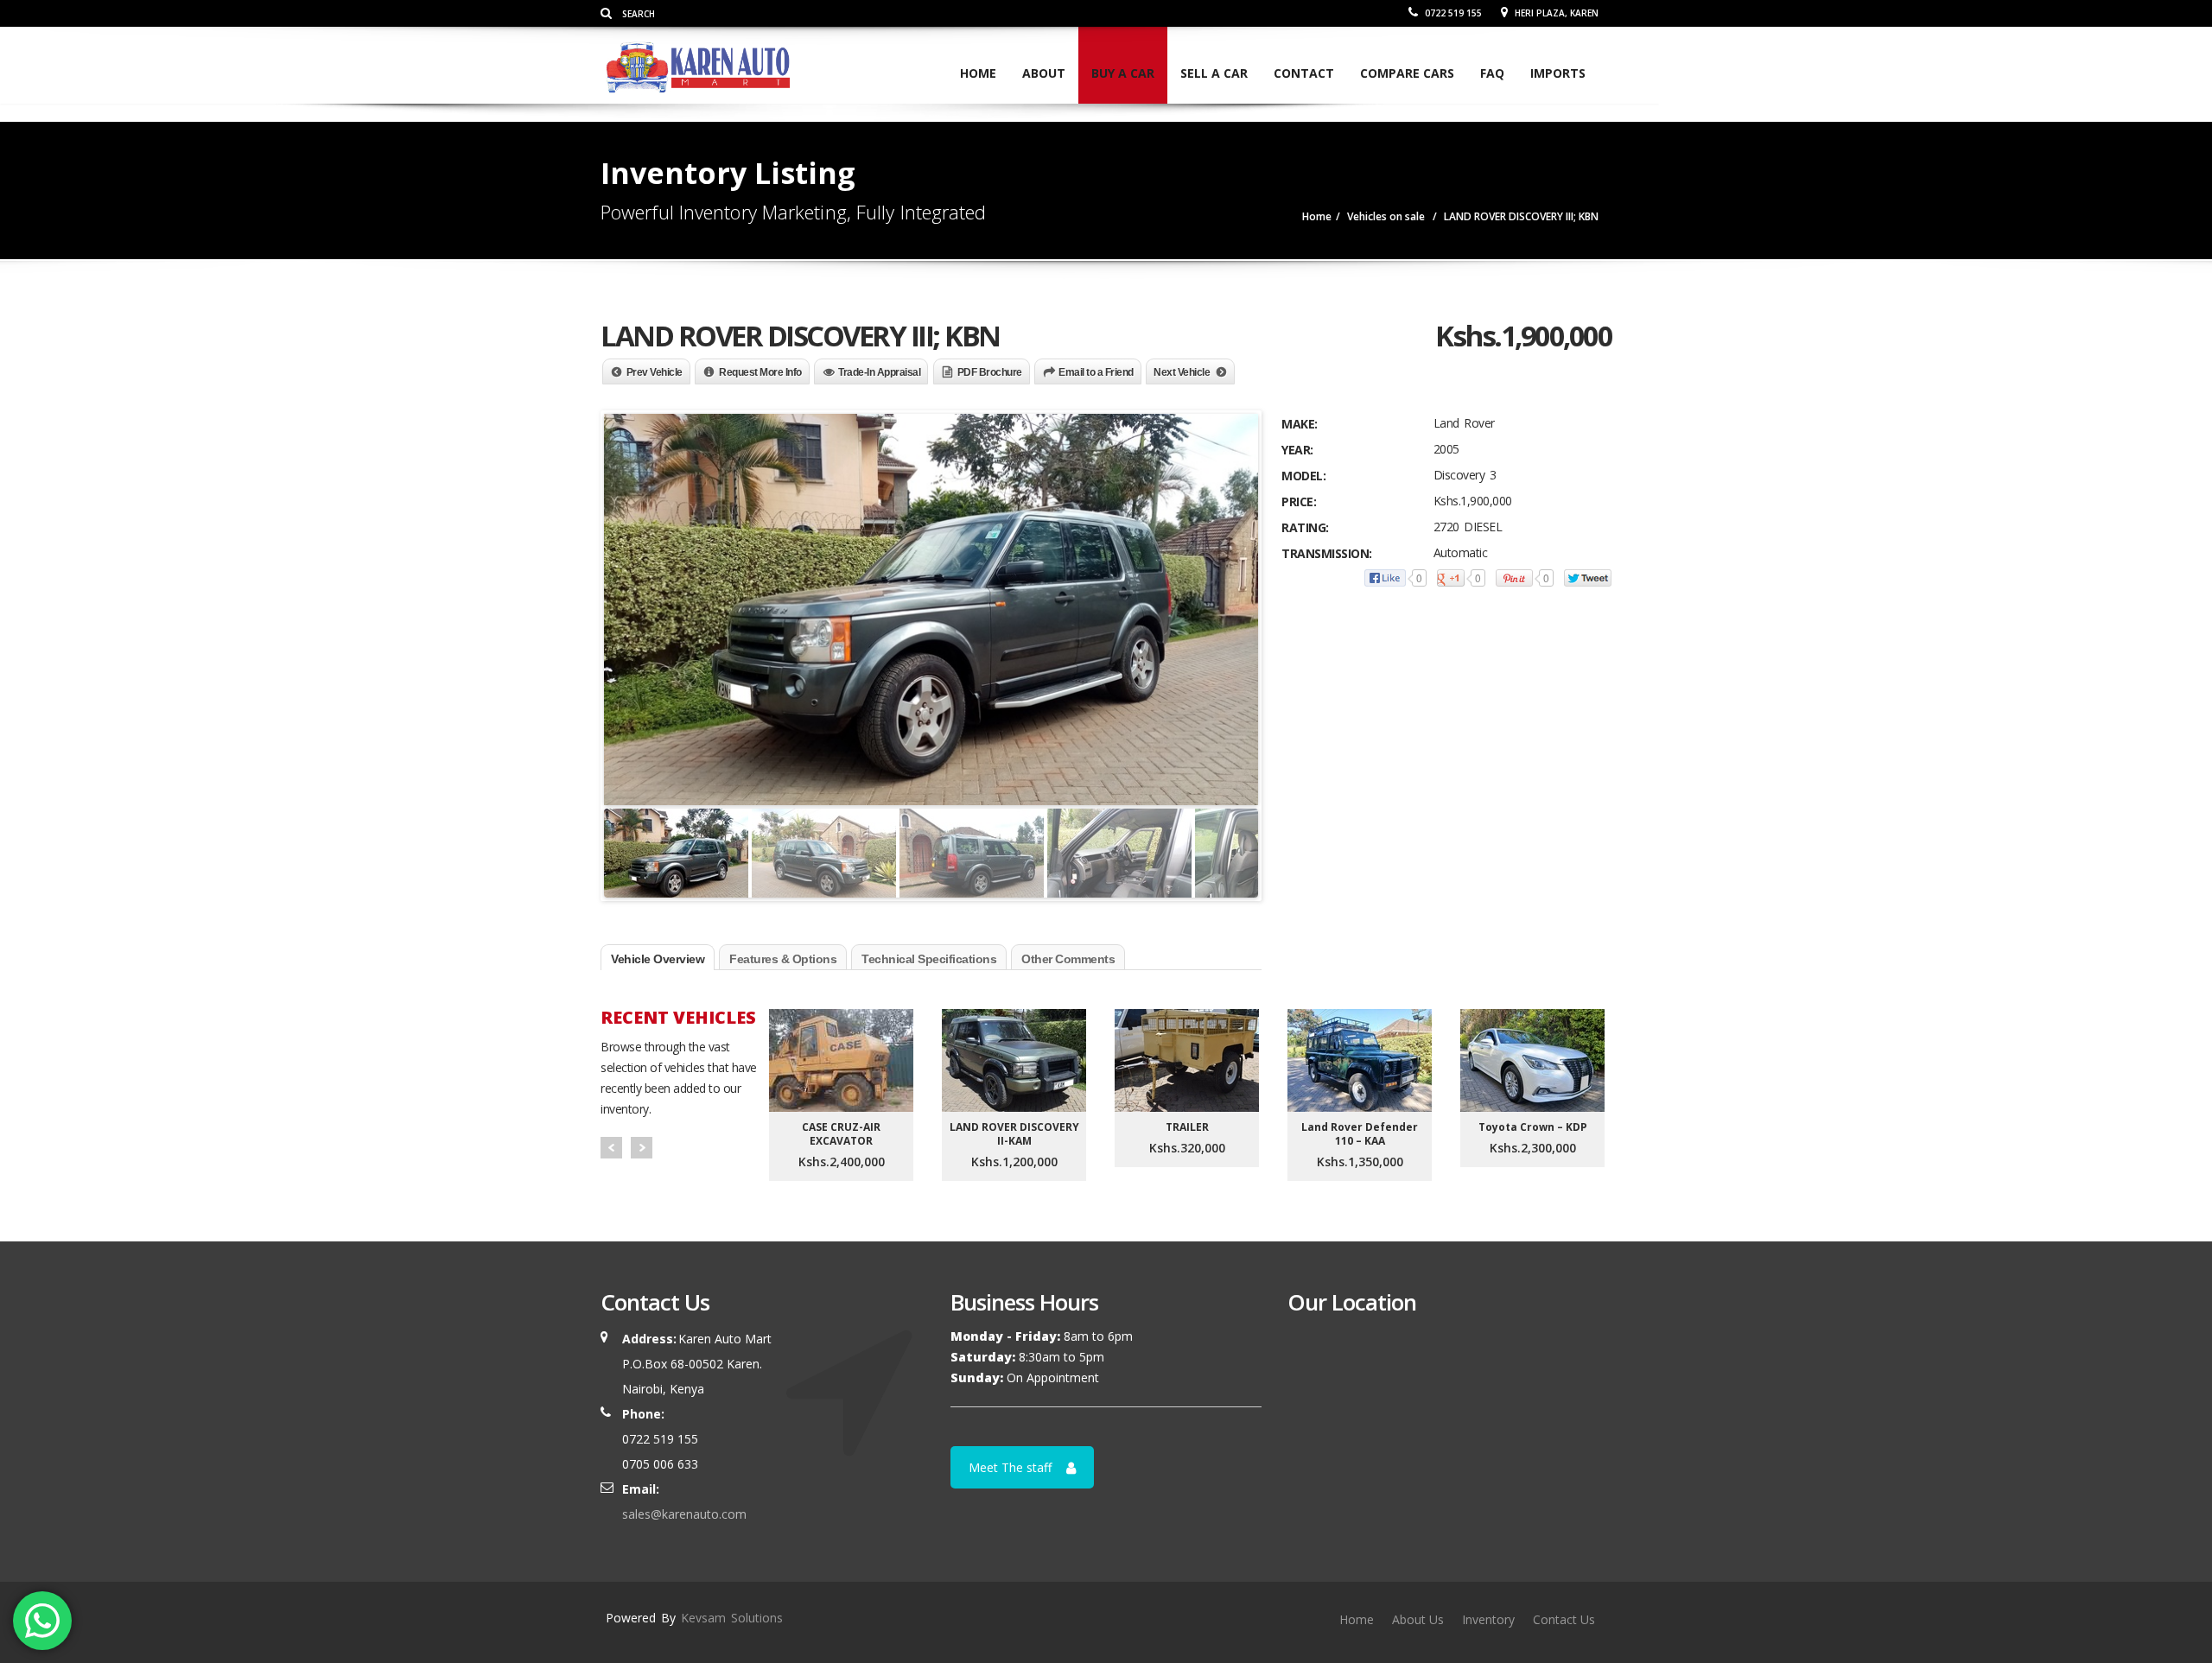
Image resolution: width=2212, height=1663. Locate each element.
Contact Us (1564, 1619)
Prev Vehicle (655, 372)
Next (642, 1148)
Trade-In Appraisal (879, 372)
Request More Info (760, 372)
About (1044, 73)
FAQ (1492, 73)
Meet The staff (1010, 1467)
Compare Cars (1407, 73)
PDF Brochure (990, 372)
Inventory (1488, 1619)
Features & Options (783, 959)
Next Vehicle (1182, 372)
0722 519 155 (1452, 13)
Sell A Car (1214, 73)
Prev (611, 1148)
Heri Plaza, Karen (1555, 13)
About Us (1418, 1619)
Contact (1304, 73)
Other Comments (1068, 959)
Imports (1558, 73)
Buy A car (1123, 73)
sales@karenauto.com (684, 1514)
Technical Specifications (929, 959)
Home (978, 73)
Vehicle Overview (658, 959)
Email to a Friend (1096, 372)
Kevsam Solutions (732, 1618)
